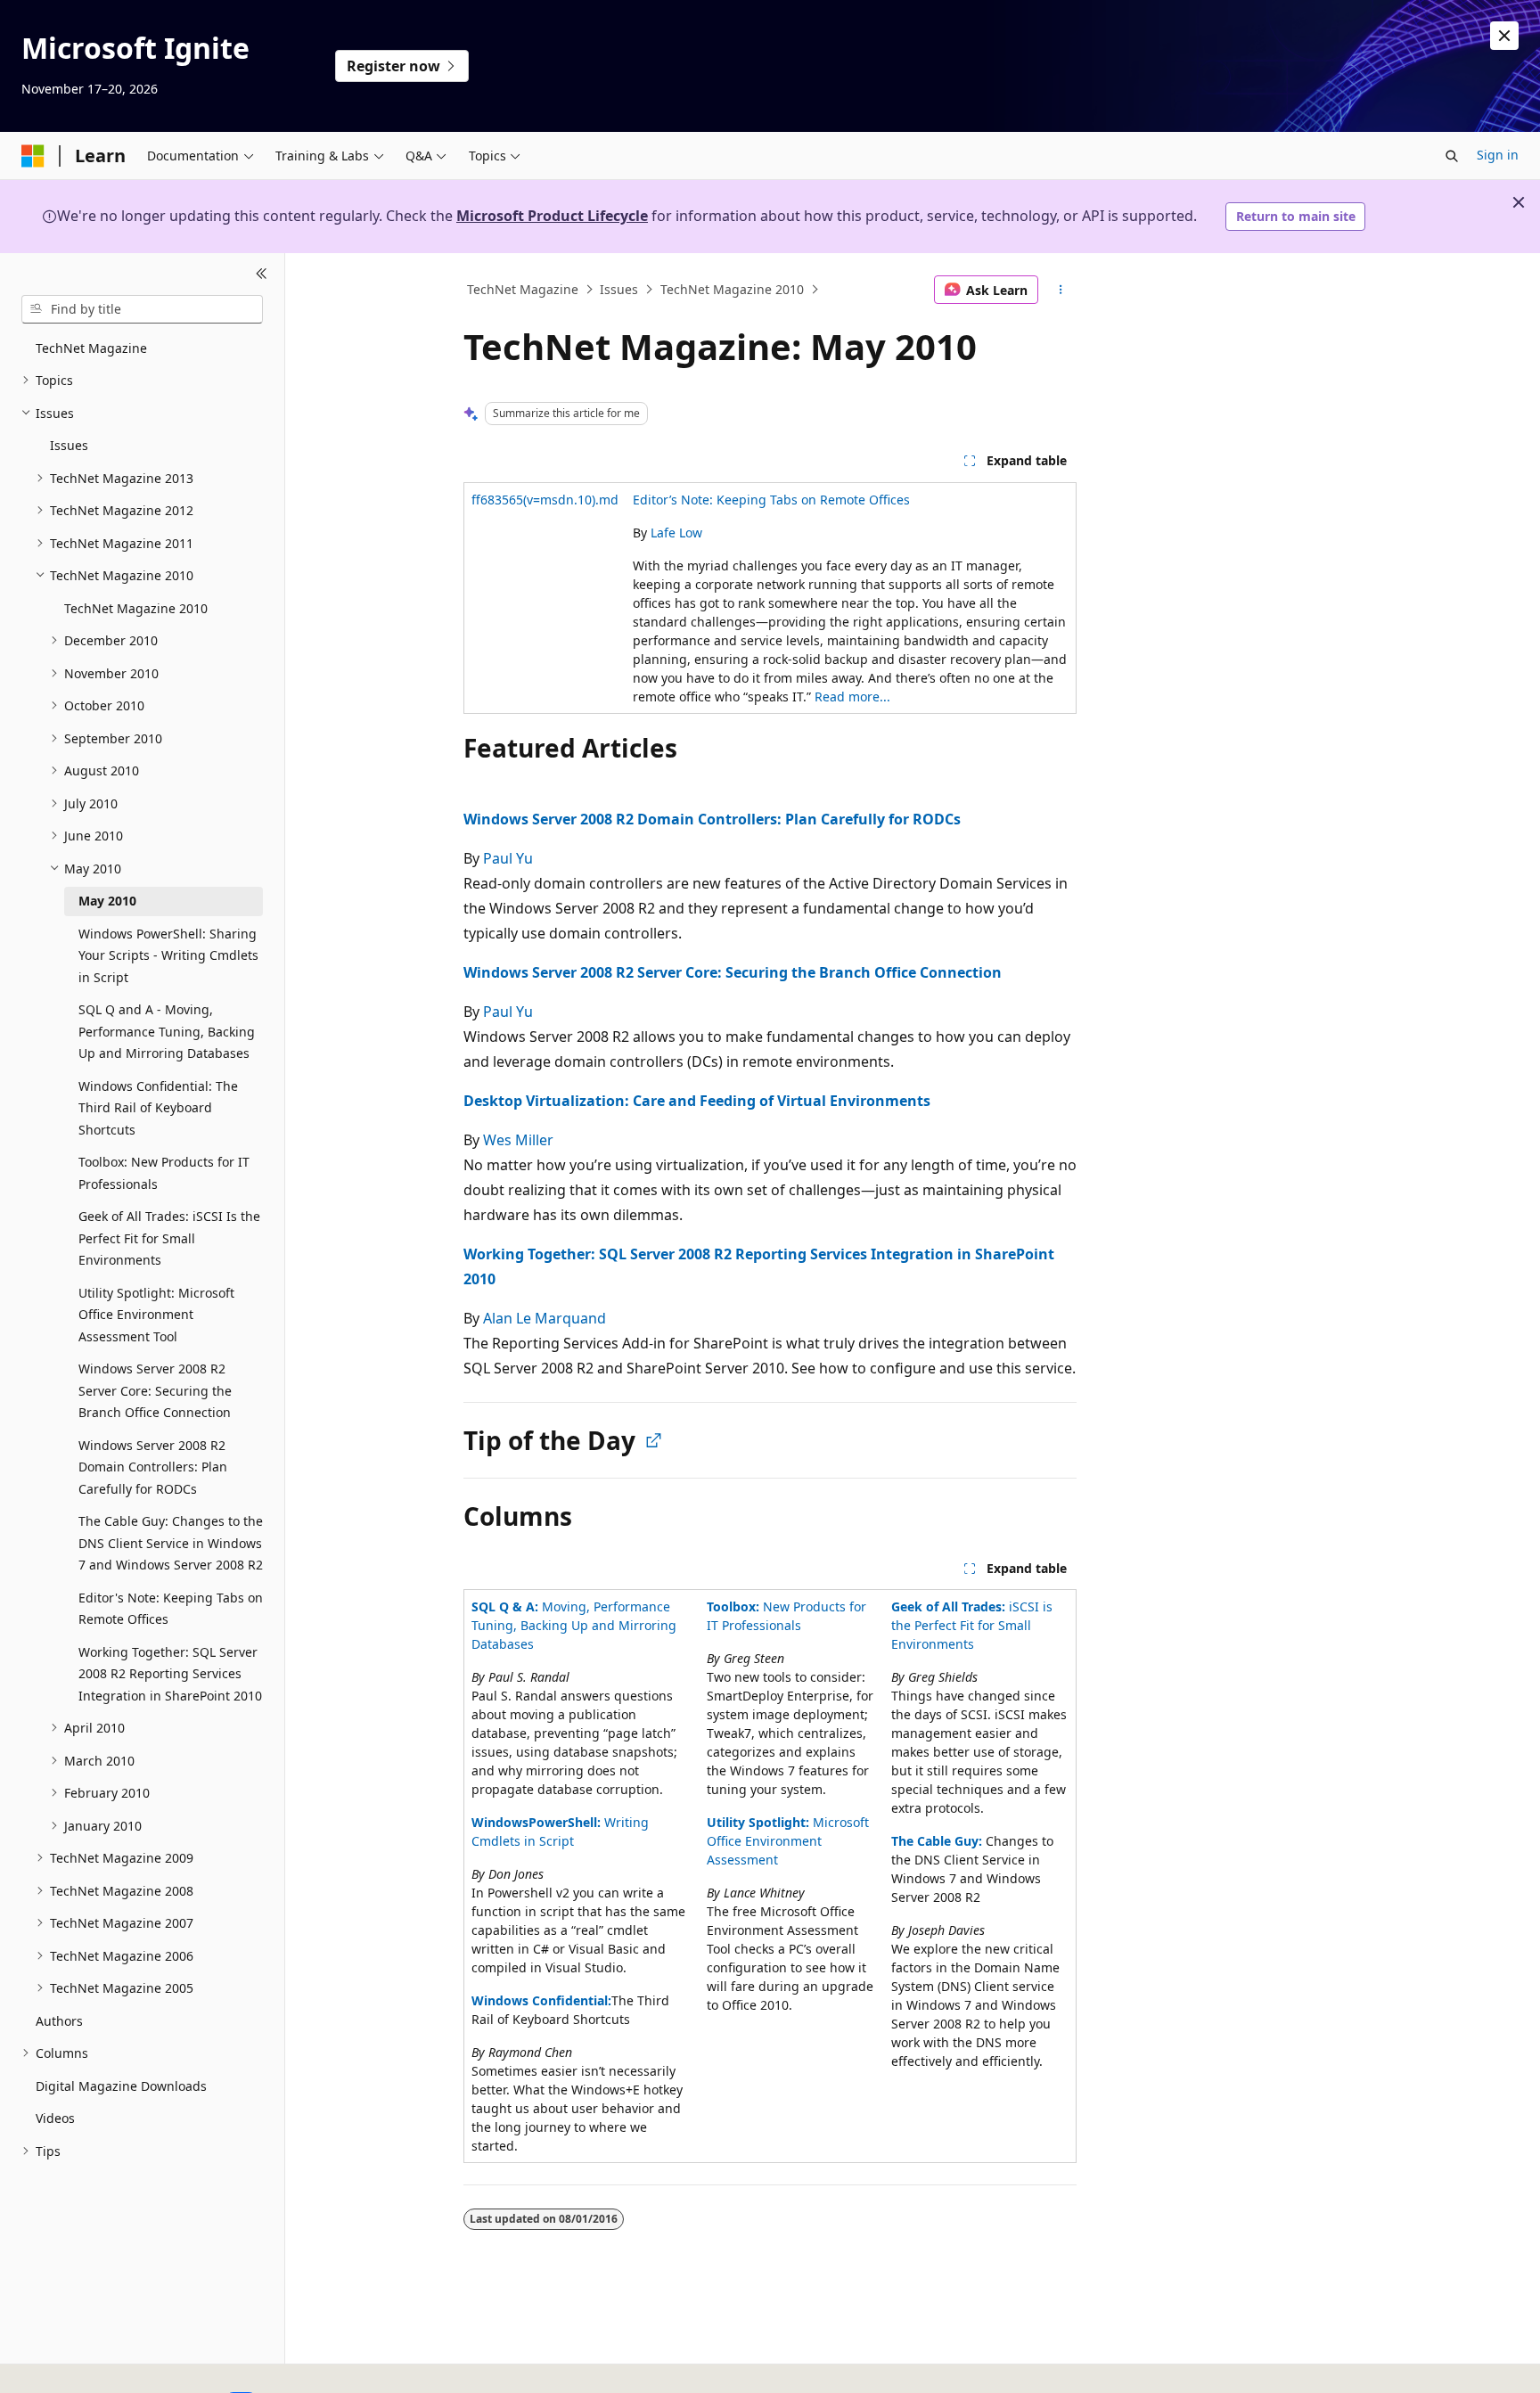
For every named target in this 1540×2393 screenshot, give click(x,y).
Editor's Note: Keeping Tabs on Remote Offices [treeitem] (171, 1609)
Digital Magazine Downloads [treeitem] (121, 2086)
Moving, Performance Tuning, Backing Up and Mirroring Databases (574, 1625)
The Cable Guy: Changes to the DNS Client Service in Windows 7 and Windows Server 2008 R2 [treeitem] (171, 1543)
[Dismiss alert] (1504, 36)
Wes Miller (518, 1140)
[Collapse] (262, 275)
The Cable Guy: (937, 1841)
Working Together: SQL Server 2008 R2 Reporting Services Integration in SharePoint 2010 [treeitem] (170, 1674)
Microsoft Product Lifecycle (552, 216)
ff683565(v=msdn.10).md (545, 500)
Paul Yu (508, 858)
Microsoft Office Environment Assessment (788, 1841)
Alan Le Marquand (545, 1318)
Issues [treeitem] (69, 445)
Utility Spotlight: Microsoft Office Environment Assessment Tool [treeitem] (156, 1315)
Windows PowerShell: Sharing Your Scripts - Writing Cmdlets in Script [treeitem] (168, 955)
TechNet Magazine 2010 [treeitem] (136, 608)
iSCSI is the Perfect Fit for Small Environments (972, 1625)
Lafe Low (676, 533)
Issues (619, 289)
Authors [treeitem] (59, 2021)
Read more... (852, 697)
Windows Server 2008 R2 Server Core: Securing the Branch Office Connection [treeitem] (155, 1390)
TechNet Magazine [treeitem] (91, 348)
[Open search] (1452, 156)
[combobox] (142, 309)
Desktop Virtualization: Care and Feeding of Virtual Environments (697, 1101)
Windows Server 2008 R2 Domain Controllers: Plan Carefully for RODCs (712, 819)
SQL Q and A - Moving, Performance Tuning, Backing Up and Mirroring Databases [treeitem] (167, 1031)
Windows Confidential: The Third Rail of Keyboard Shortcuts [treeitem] (158, 1108)
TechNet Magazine (523, 289)
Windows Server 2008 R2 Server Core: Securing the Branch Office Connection (733, 972)
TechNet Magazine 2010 (732, 289)
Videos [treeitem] (55, 2118)
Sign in (1498, 155)
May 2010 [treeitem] (107, 901)
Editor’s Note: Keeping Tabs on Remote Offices (771, 500)
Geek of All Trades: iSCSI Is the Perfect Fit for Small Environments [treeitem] (169, 1238)
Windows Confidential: (541, 2000)
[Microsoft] (33, 156)
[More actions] (1061, 290)
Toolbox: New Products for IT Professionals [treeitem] (164, 1173)
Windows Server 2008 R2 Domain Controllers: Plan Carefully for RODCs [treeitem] (153, 1467)
